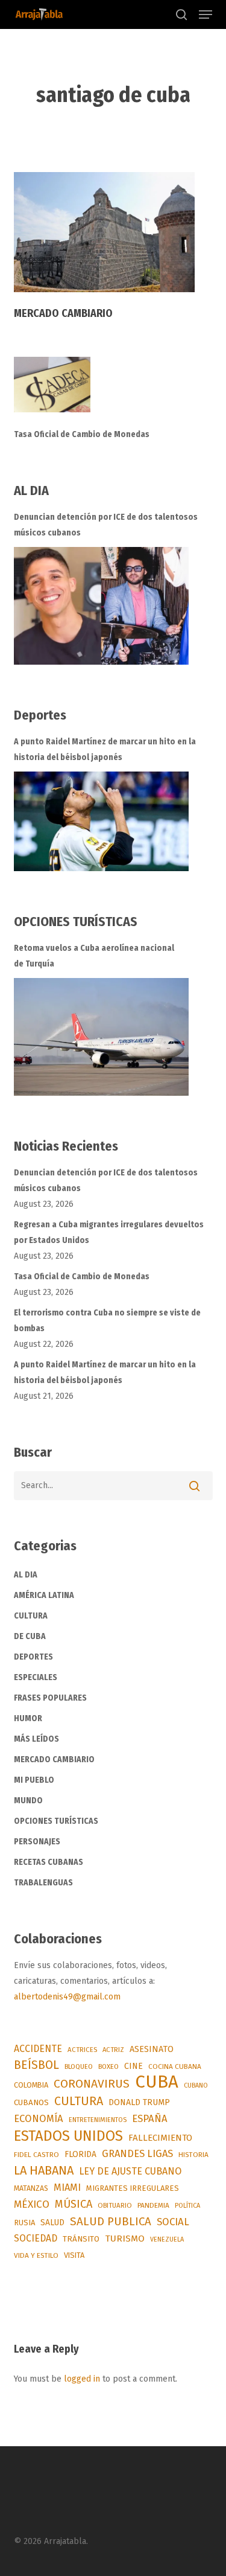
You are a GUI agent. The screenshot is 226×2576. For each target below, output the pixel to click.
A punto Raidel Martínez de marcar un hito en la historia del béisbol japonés (105, 749)
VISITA (74, 2255)
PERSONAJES (37, 1842)
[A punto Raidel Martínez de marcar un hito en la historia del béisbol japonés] (101, 821)
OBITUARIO (115, 2205)
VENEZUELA (167, 2239)
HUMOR (28, 1718)
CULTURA (31, 1616)
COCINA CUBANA (175, 2066)
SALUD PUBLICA (111, 2221)
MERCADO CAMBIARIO (54, 1759)
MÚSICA (74, 2204)
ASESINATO (152, 2049)
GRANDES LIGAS (137, 2154)
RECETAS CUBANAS (49, 1862)
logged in (82, 2379)
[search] (181, 14)
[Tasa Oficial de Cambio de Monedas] (113, 392)
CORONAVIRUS (92, 2084)
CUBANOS (31, 2103)
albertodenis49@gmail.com (67, 1997)
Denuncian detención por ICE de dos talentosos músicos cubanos (106, 525)
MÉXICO (32, 2204)
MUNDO (28, 1801)
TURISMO (125, 2239)
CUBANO (196, 2085)
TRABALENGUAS (43, 1883)
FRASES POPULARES (50, 1698)
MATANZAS (31, 2188)
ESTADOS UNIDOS (68, 2136)
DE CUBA (30, 1636)
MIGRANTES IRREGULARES (133, 2188)
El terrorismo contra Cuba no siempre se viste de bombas (107, 1321)
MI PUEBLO (34, 1780)
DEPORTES (33, 1657)
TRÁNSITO (81, 2239)
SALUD (52, 2223)
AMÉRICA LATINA (44, 1595)
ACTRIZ (113, 2050)
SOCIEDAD (36, 2238)
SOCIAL (173, 2222)
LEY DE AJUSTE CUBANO (130, 2171)
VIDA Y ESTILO (36, 2255)
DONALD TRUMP (139, 2102)
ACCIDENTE (38, 2049)
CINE (133, 2066)
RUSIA (24, 2223)
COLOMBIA (31, 2085)
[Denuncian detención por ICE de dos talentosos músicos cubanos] (101, 606)
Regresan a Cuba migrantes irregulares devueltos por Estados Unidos (109, 1232)
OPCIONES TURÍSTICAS (56, 1821)
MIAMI (67, 2188)
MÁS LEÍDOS (36, 1739)
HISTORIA (193, 2155)
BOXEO (108, 2066)
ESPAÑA (150, 2118)
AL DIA (26, 1575)
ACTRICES (82, 2050)
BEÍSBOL (36, 2065)
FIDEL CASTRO (36, 2155)
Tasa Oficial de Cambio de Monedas (82, 434)
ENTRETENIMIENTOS (98, 2120)
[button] (206, 14)
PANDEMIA (153, 2205)
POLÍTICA (187, 2206)
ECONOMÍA (39, 2118)
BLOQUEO (79, 2066)
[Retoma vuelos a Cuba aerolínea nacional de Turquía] (101, 1037)
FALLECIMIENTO (160, 2138)
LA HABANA (44, 2170)
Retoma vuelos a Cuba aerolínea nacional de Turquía (94, 956)
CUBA (157, 2082)
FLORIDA (80, 2154)
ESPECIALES (36, 1677)
